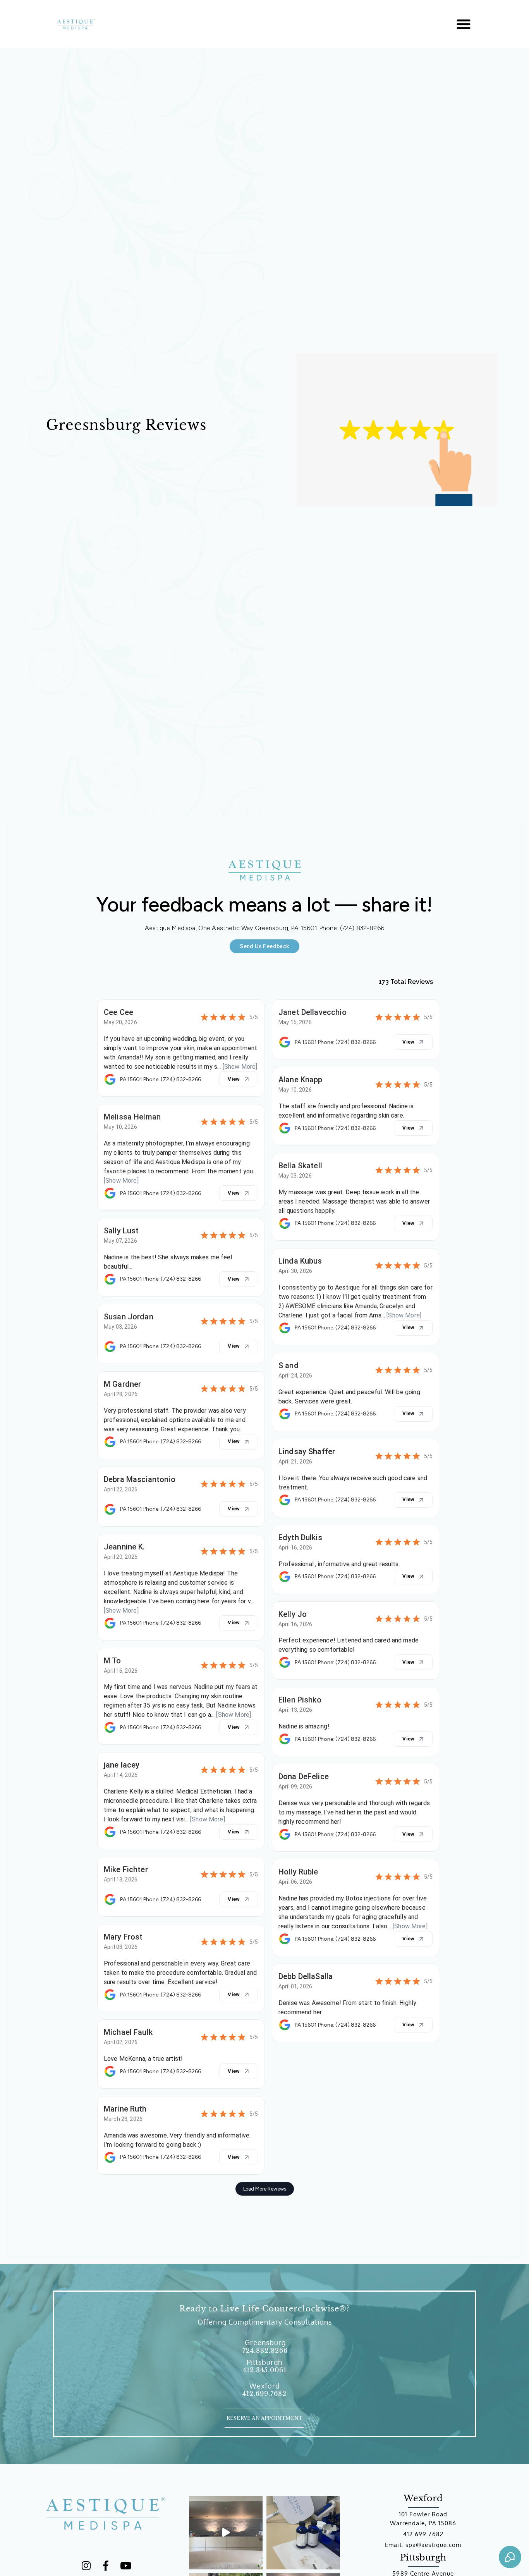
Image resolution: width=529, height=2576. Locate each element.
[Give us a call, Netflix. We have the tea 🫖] (226, 2533)
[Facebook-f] (106, 2566)
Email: (395, 2545)
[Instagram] (86, 2566)
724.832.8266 (265, 2351)
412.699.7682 (264, 2394)
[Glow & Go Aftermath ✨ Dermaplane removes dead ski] (303, 2533)
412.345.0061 (265, 2370)
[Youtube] (125, 2566)
